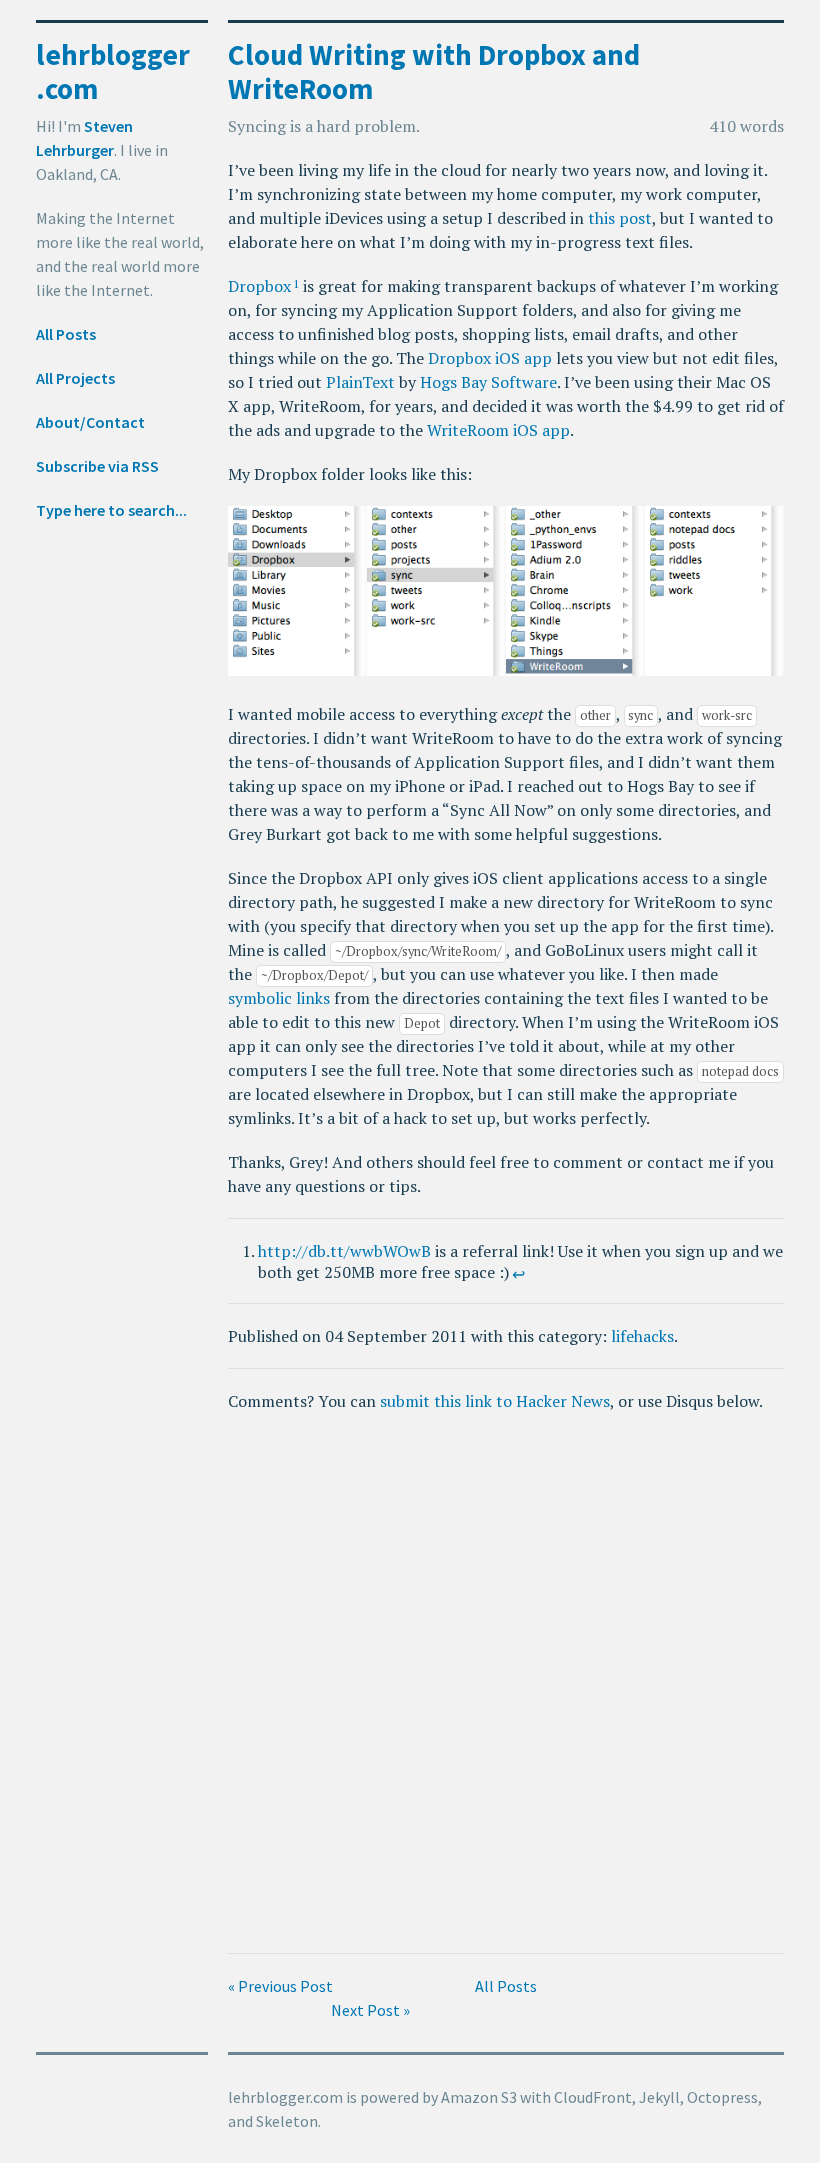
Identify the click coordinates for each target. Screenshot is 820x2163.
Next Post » (370, 2010)
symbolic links (279, 998)
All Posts (66, 334)
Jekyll (659, 2097)
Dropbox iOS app (490, 358)
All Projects (75, 378)
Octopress (722, 2097)
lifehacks (642, 1336)
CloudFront (593, 2097)
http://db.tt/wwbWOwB (344, 1251)
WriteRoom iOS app (498, 430)
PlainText (360, 382)
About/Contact (90, 422)
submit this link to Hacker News (495, 1401)
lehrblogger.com (113, 71)
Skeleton (287, 2121)
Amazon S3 (479, 2097)
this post (620, 218)
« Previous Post (280, 1986)
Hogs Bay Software (488, 382)
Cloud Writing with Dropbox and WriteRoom (434, 71)
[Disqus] (506, 1683)
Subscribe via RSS (97, 466)
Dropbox (259, 286)
